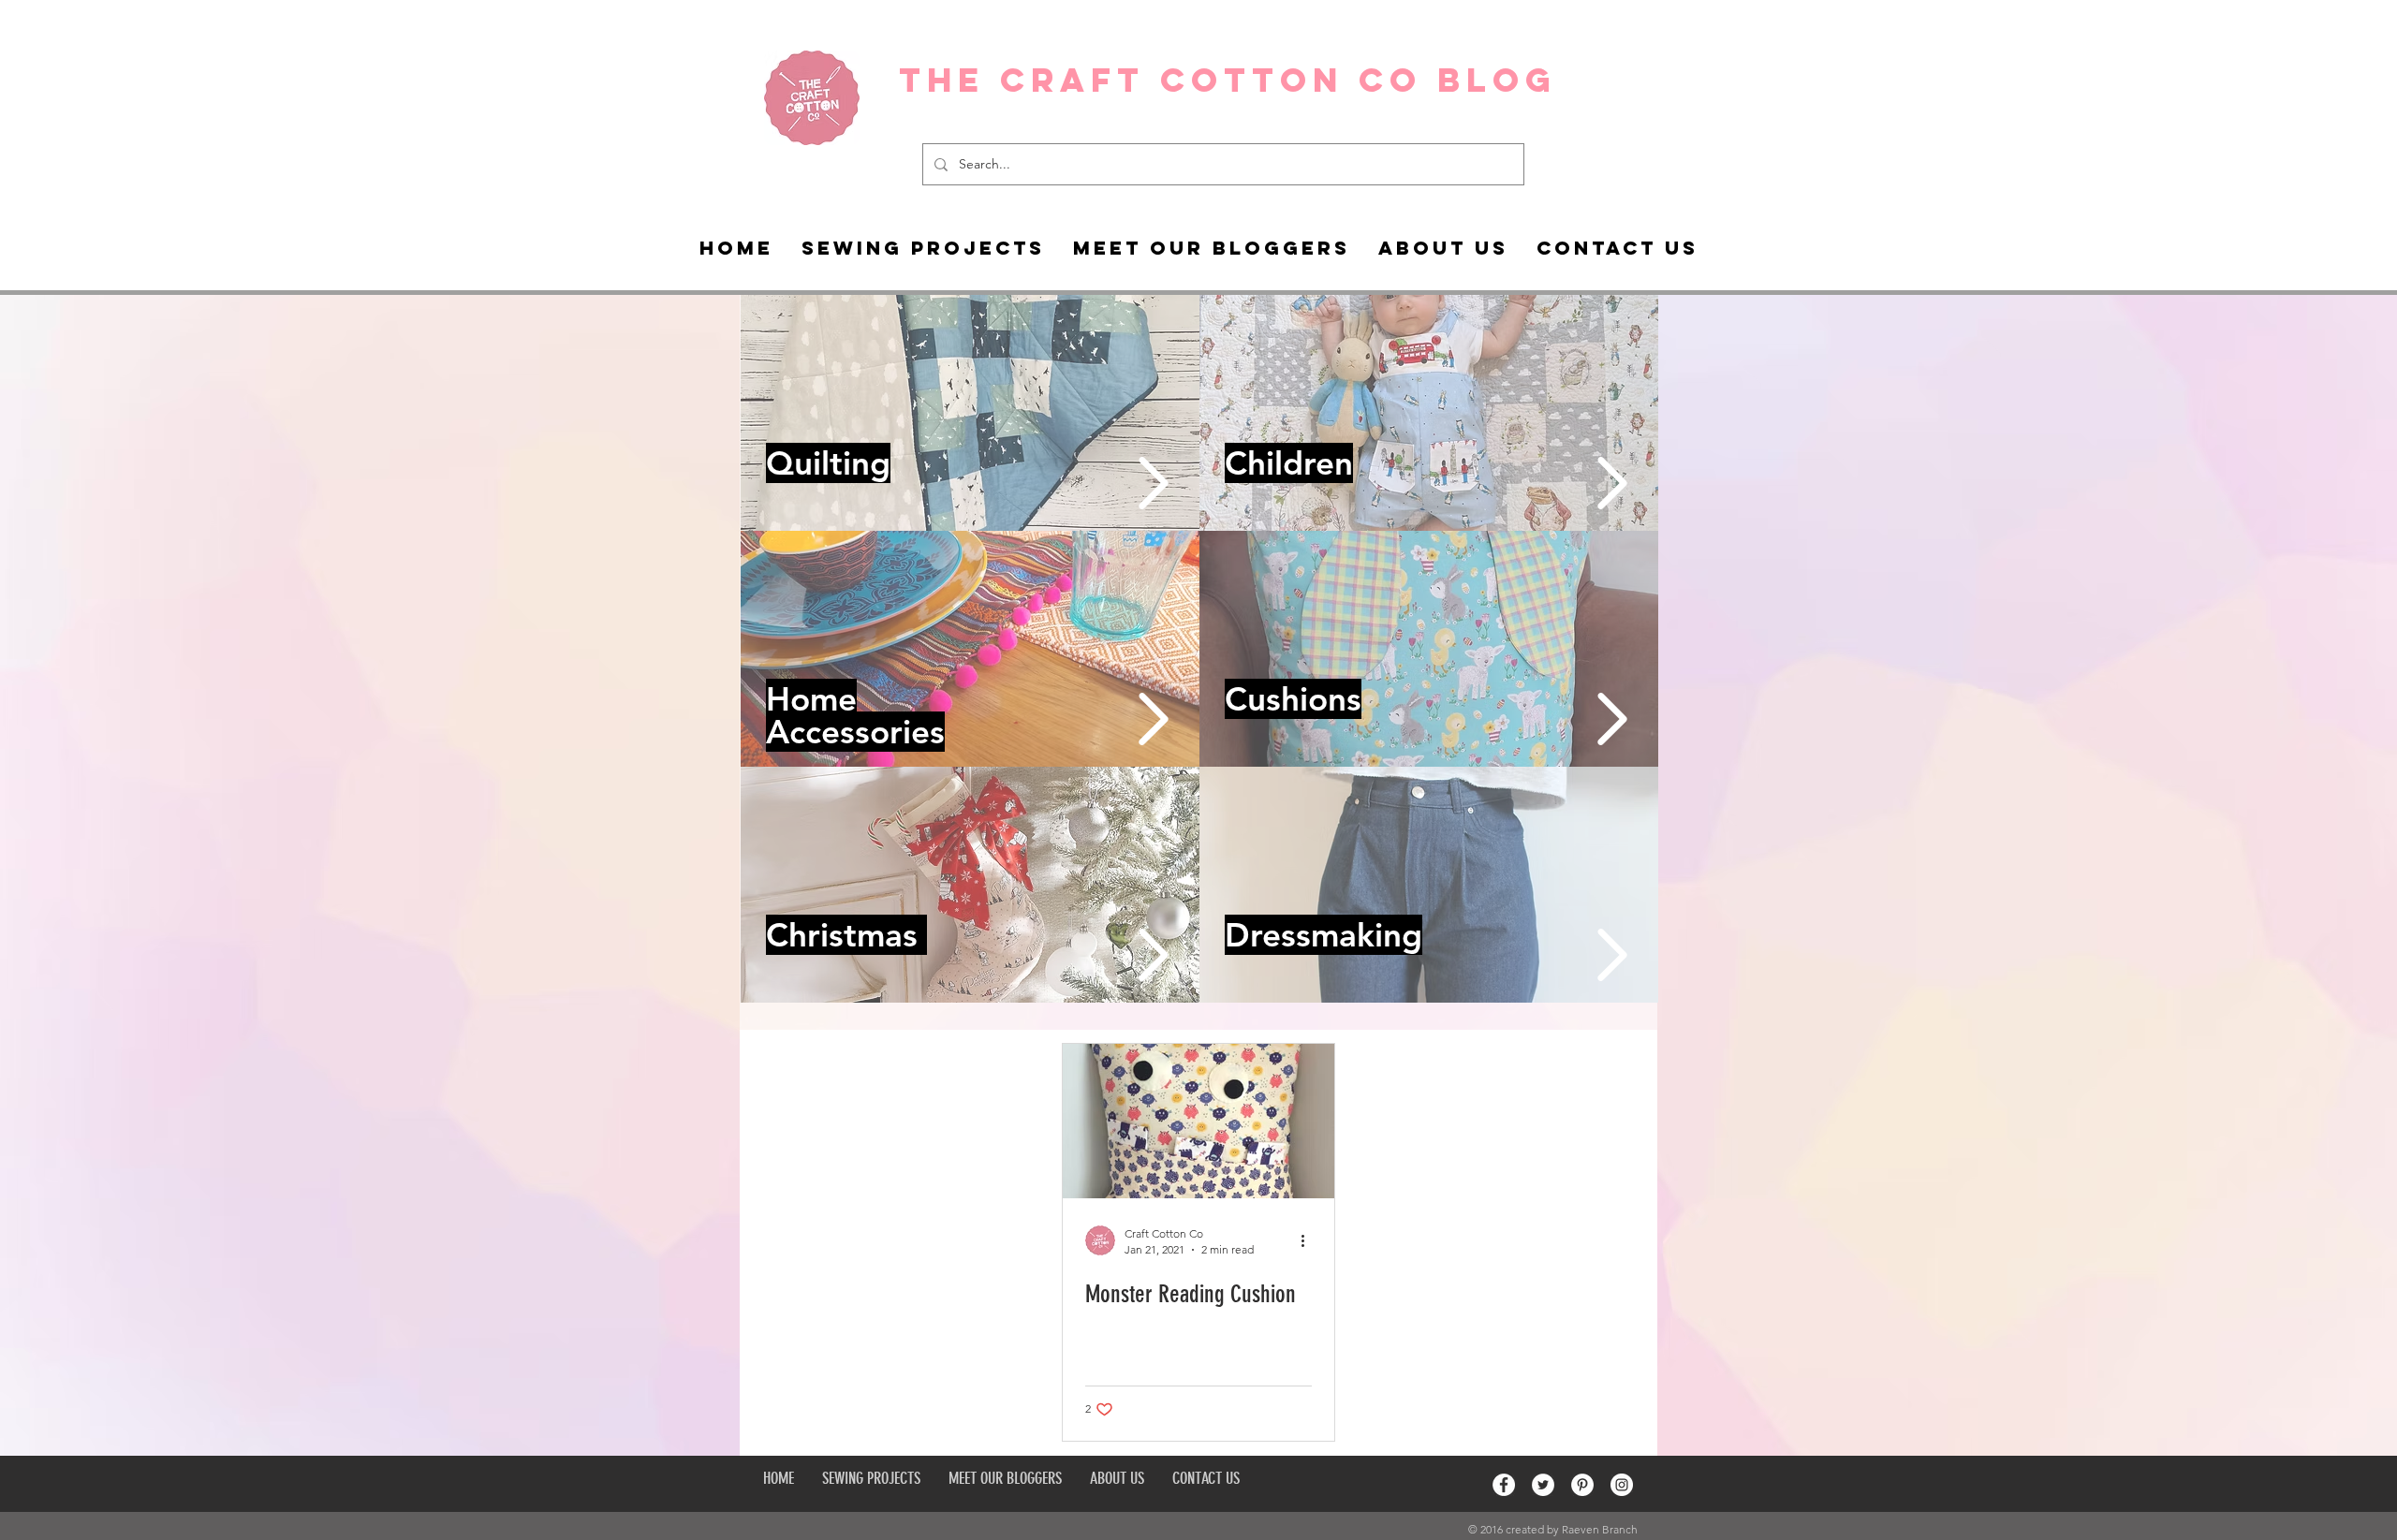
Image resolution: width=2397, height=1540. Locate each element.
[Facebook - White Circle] (1504, 1485)
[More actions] (1309, 1240)
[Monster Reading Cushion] (1198, 1121)
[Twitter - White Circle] (1543, 1485)
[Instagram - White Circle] (1622, 1485)
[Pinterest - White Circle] (1582, 1485)
